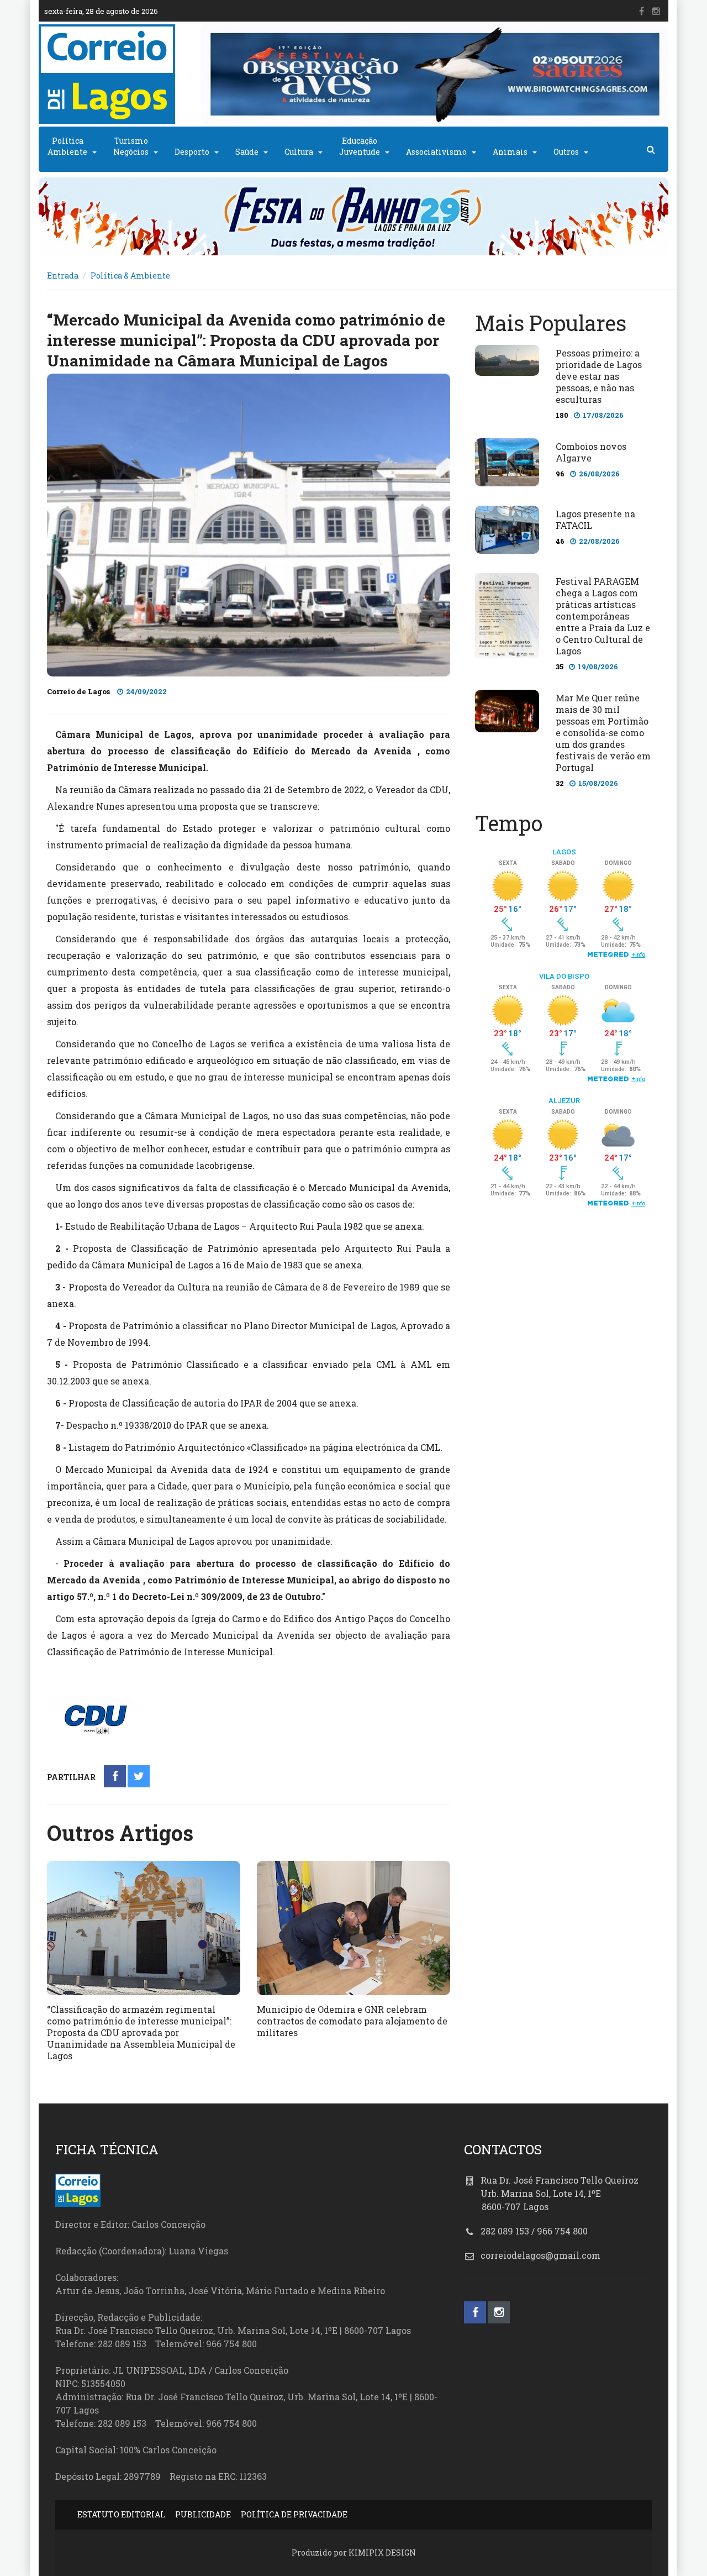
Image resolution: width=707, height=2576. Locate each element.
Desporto (192, 152)
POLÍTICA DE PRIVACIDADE (294, 2514)
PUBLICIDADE (203, 2514)
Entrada (63, 276)
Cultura (299, 152)
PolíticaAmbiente (67, 146)
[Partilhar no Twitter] (139, 1777)
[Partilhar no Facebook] (115, 1777)
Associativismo (436, 152)
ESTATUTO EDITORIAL (121, 2514)
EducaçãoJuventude (360, 146)
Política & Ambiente (130, 276)
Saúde (247, 152)
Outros (566, 152)
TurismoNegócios (131, 146)
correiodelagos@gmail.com (540, 2255)
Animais (510, 152)
